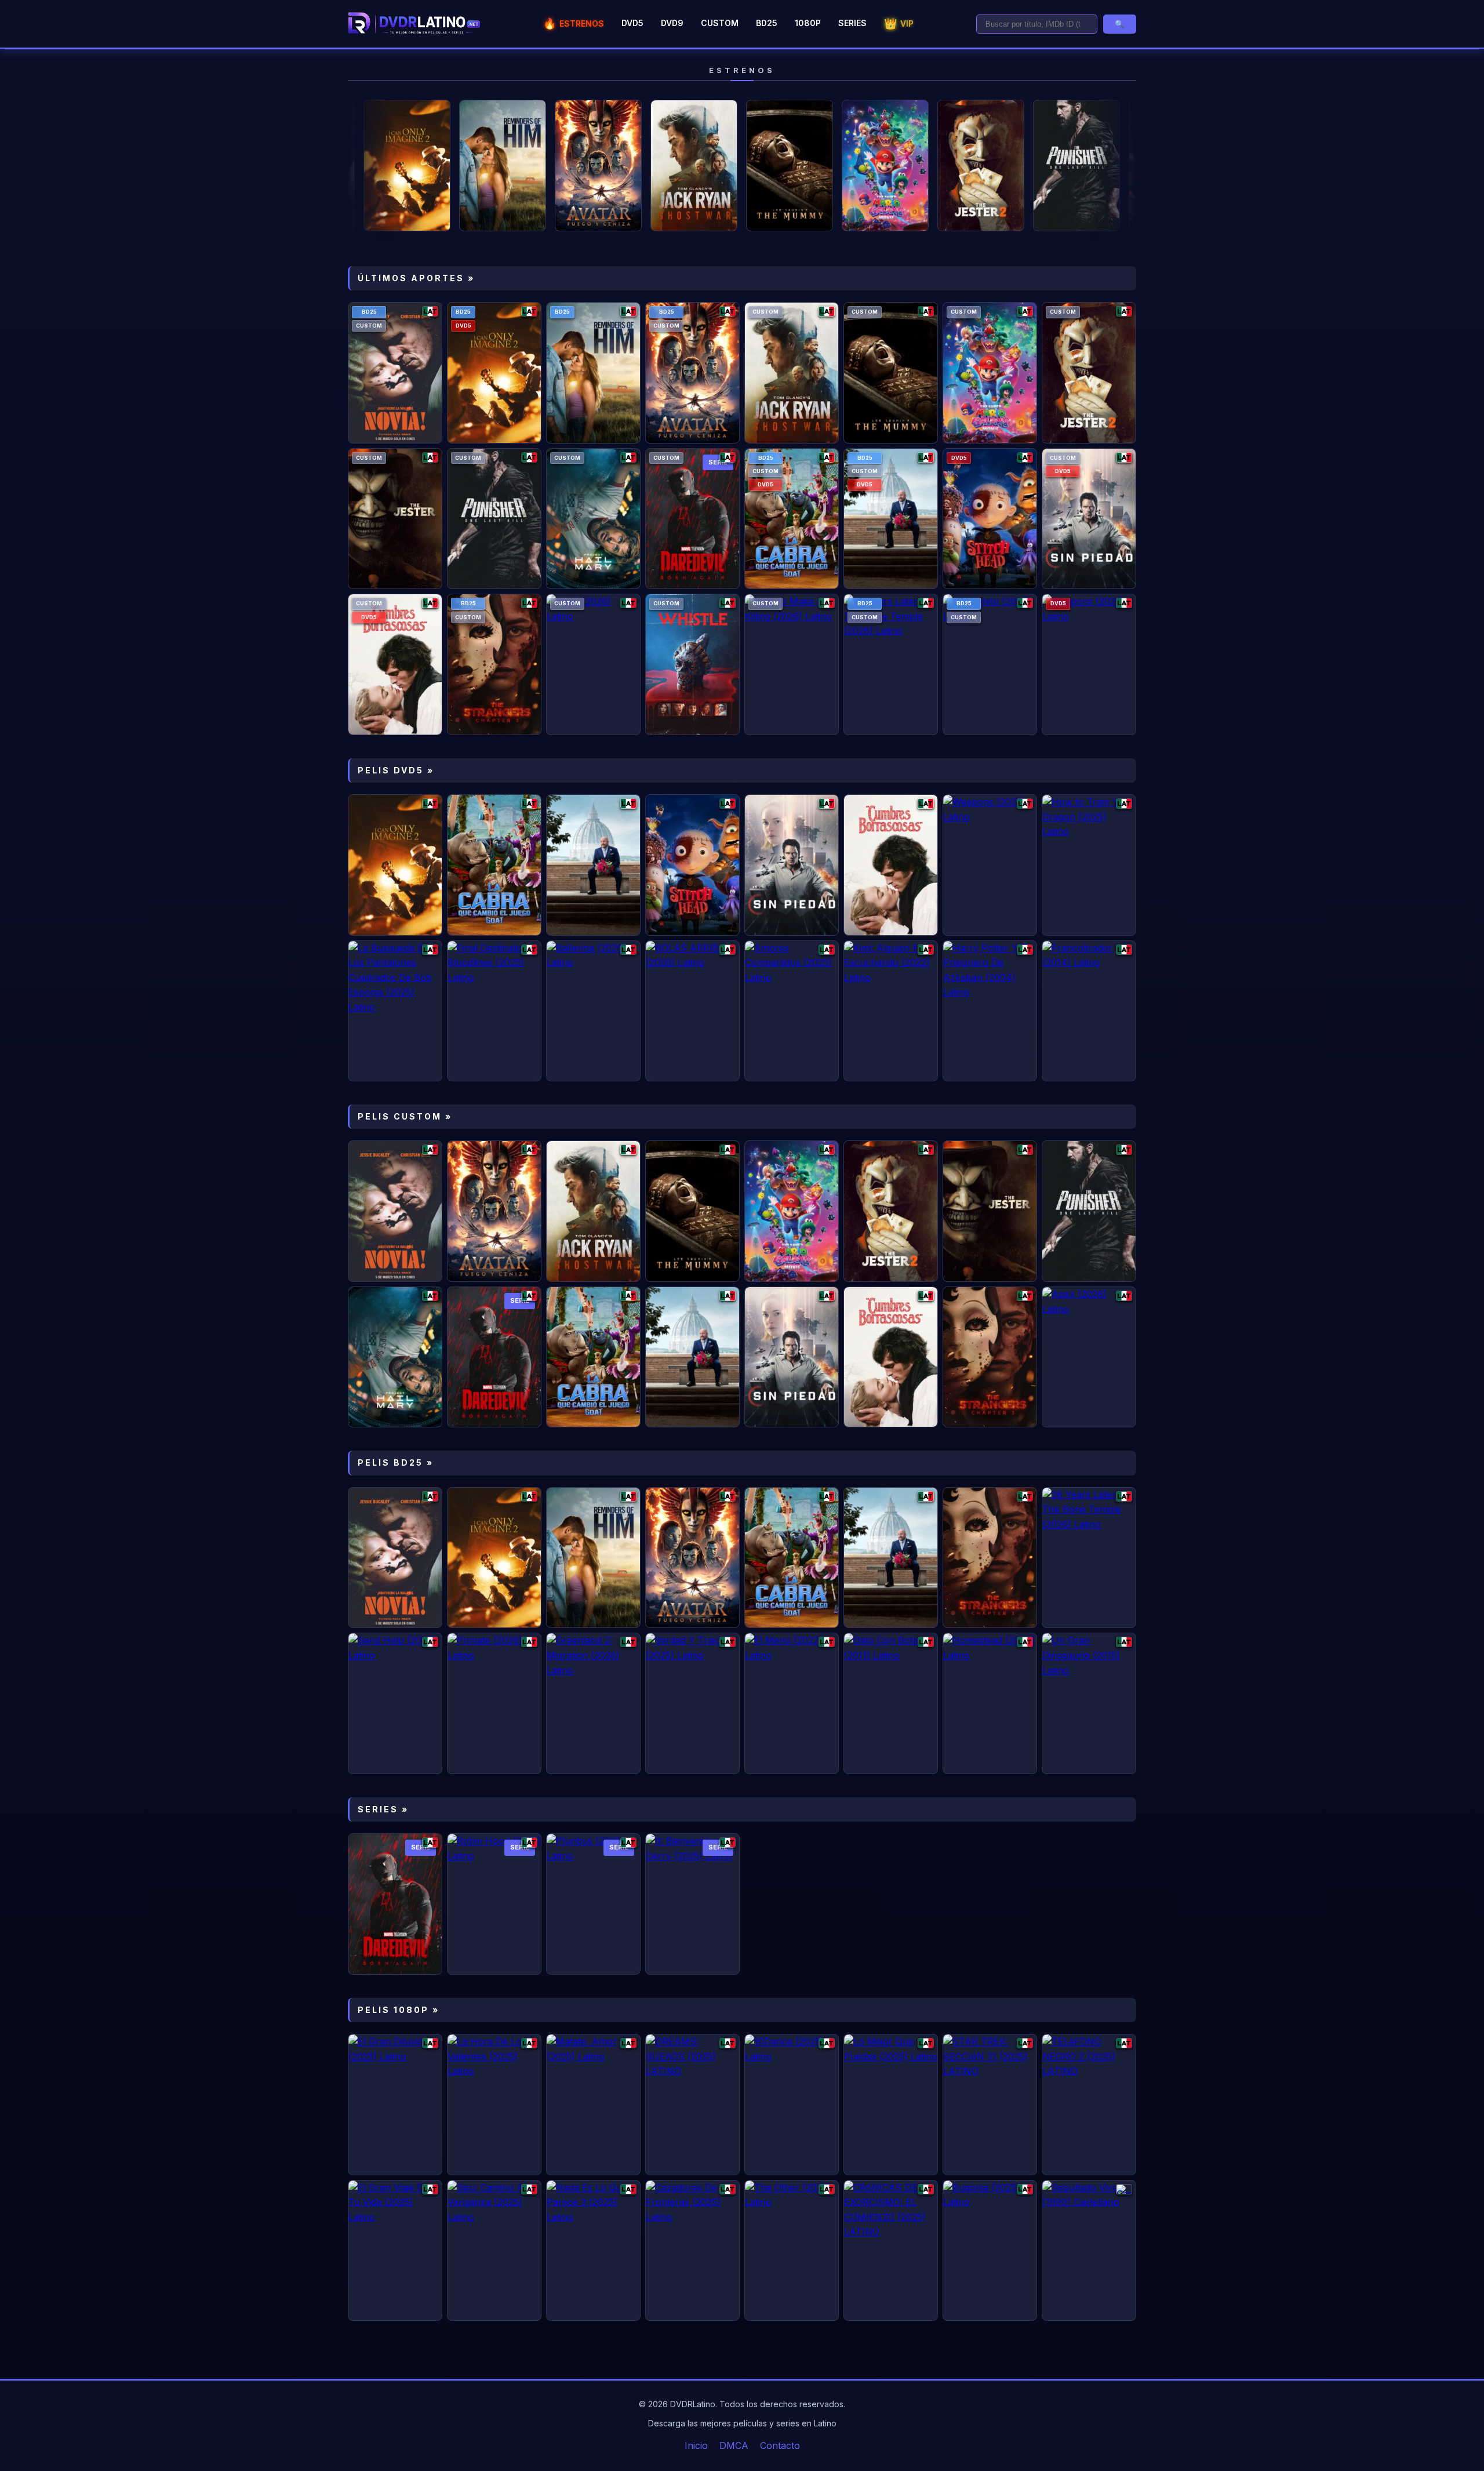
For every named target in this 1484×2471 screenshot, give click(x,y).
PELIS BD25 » (396, 1462)
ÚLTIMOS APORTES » (416, 278)
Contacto (780, 2445)
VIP (899, 23)
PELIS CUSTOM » (405, 1116)
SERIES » (383, 1809)
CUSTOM (720, 23)
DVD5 (632, 23)
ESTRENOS (574, 23)
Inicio (696, 2445)
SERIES (852, 23)
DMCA (734, 2445)
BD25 (767, 23)
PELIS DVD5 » (396, 770)
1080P (808, 23)
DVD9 (672, 23)
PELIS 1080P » (399, 2010)
